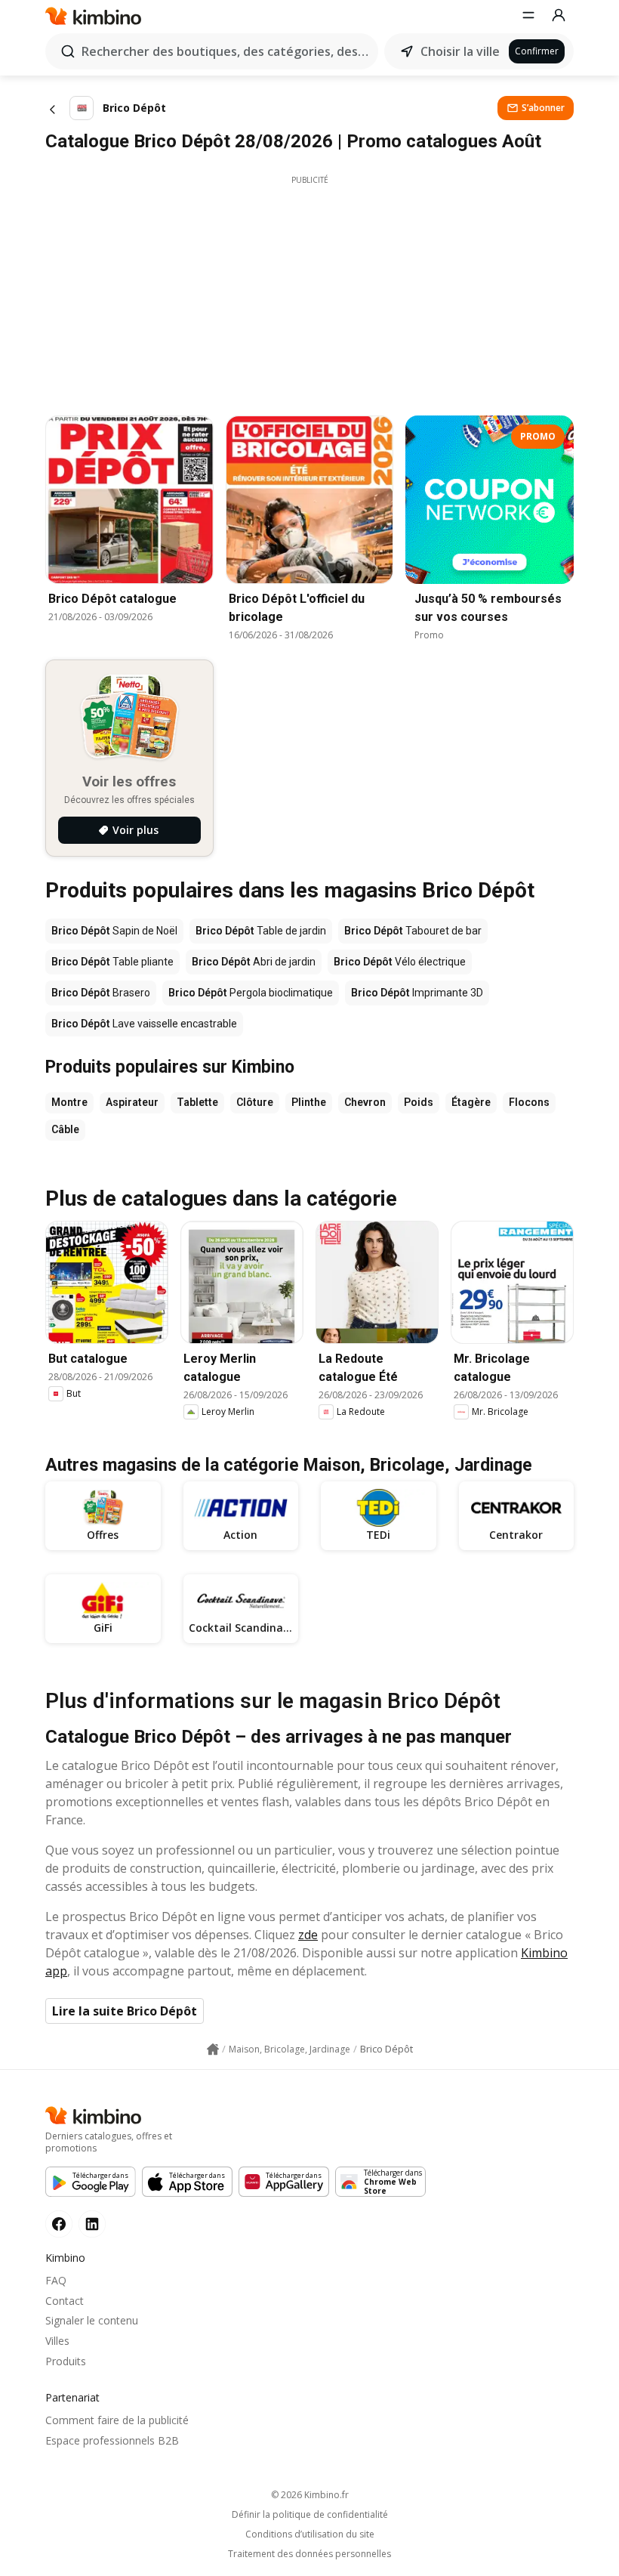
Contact (65, 2301)
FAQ (56, 2280)
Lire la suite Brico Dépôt (125, 2011)
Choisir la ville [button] (460, 51)
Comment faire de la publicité (117, 2420)
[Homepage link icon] (213, 2049)
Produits (66, 2361)
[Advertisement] (309, 292)
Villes (57, 2341)
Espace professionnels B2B (112, 2440)
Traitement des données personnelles (309, 2554)
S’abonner (543, 108)
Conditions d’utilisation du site (310, 2534)
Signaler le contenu (92, 2320)
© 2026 (310, 2495)
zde (308, 1935)
